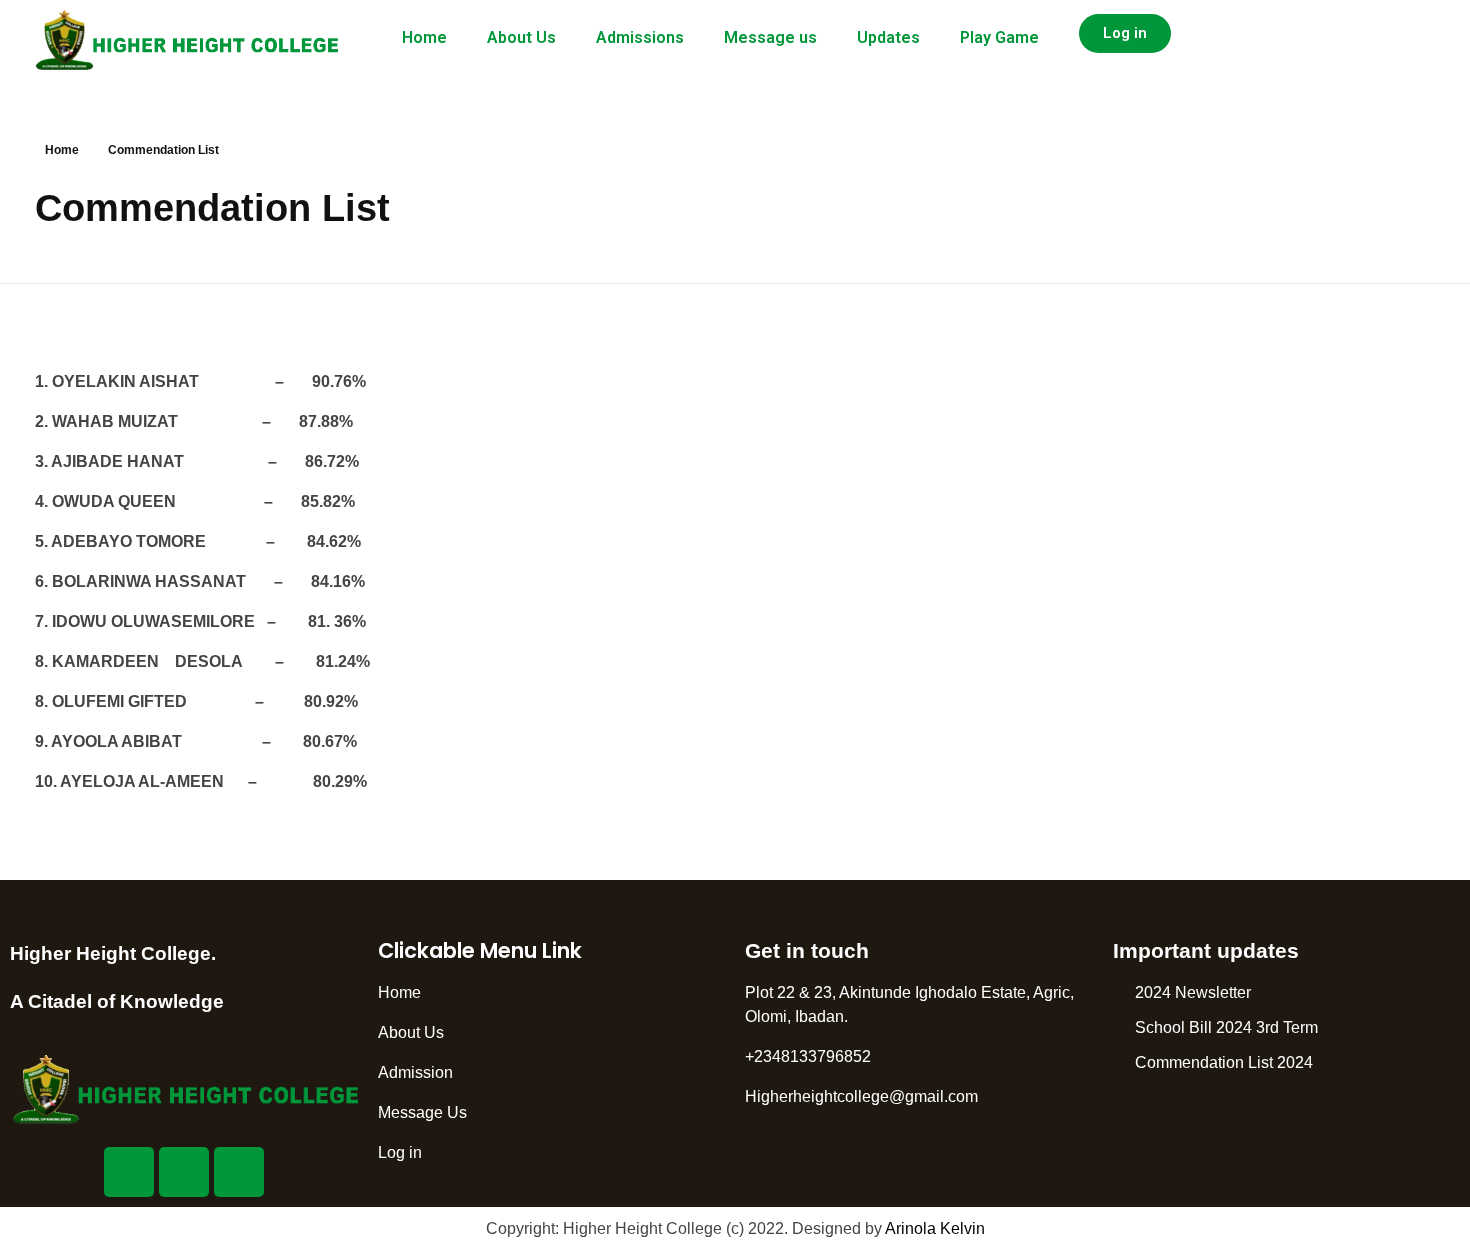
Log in (400, 1152)
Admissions (640, 37)
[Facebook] (129, 1172)
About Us (521, 37)
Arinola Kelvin (935, 1228)
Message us (770, 37)
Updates (888, 37)
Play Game (999, 37)
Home (424, 37)
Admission (415, 1072)
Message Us (422, 1112)
